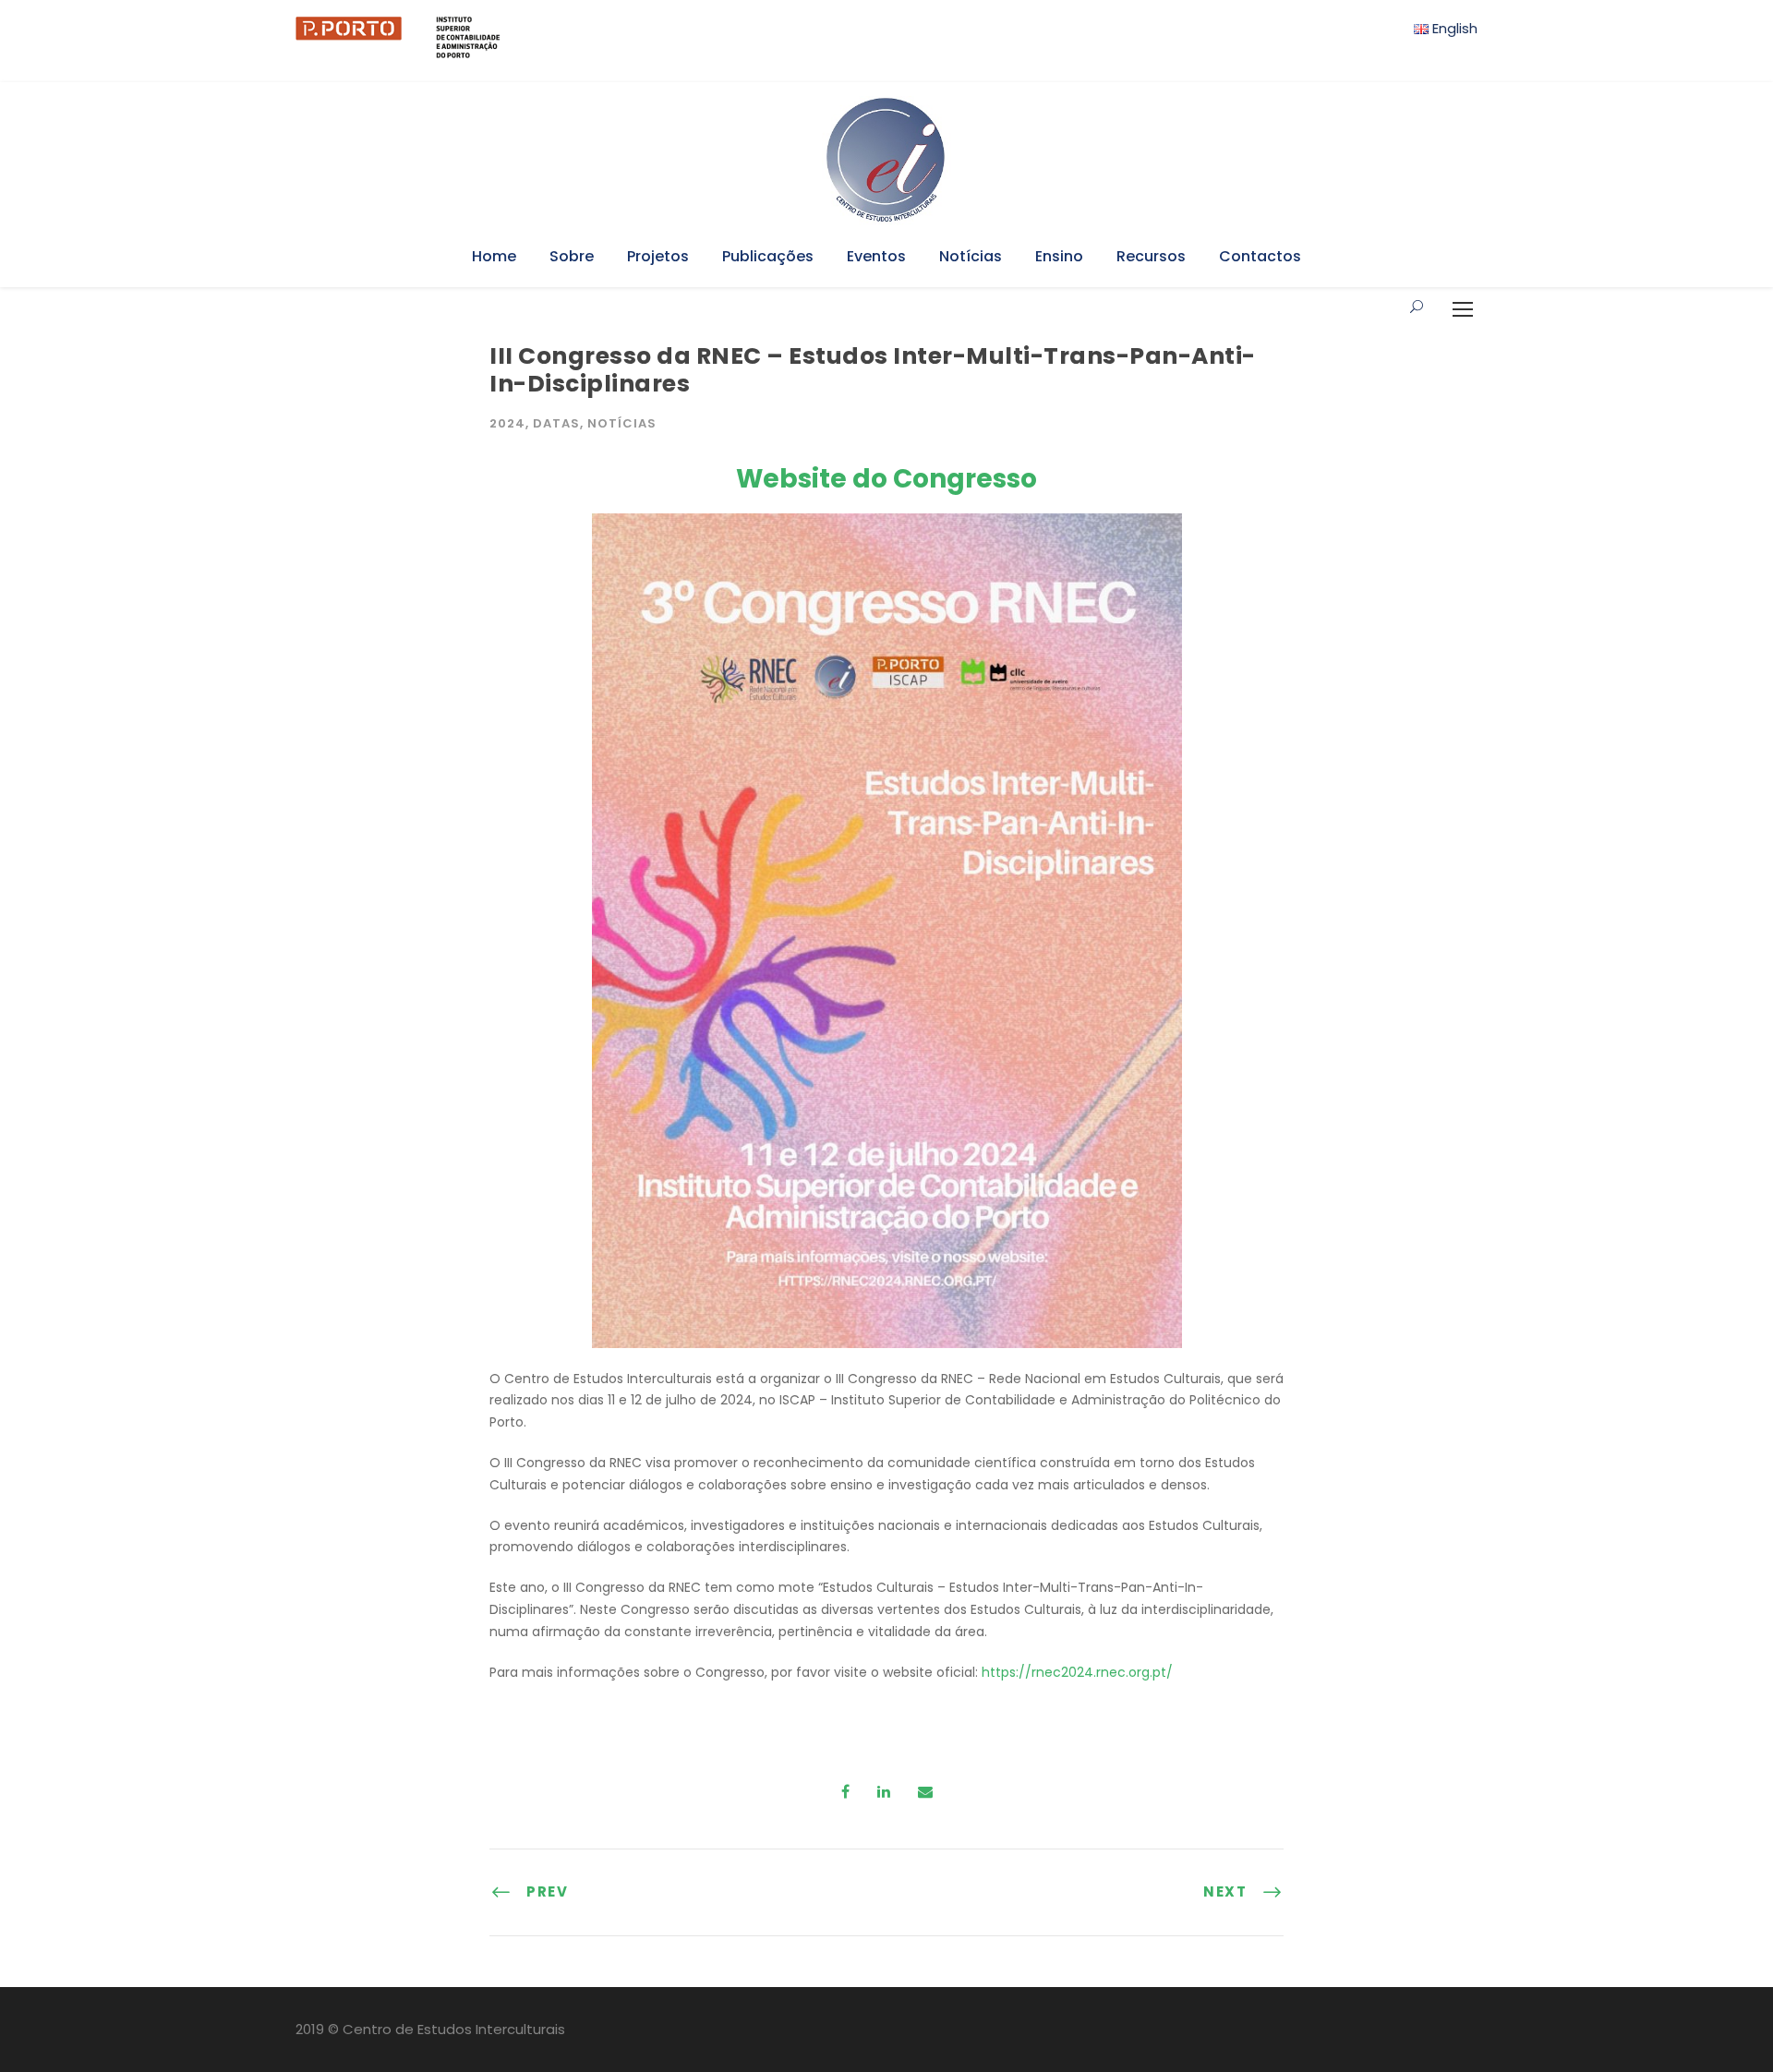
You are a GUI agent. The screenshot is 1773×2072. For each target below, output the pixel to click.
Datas (556, 423)
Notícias (971, 256)
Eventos (876, 256)
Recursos (1151, 256)
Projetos (658, 256)
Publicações (768, 256)
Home (494, 256)
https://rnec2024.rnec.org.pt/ (1077, 1672)
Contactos (1260, 256)
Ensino (1059, 256)
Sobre (572, 256)
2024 (507, 423)
